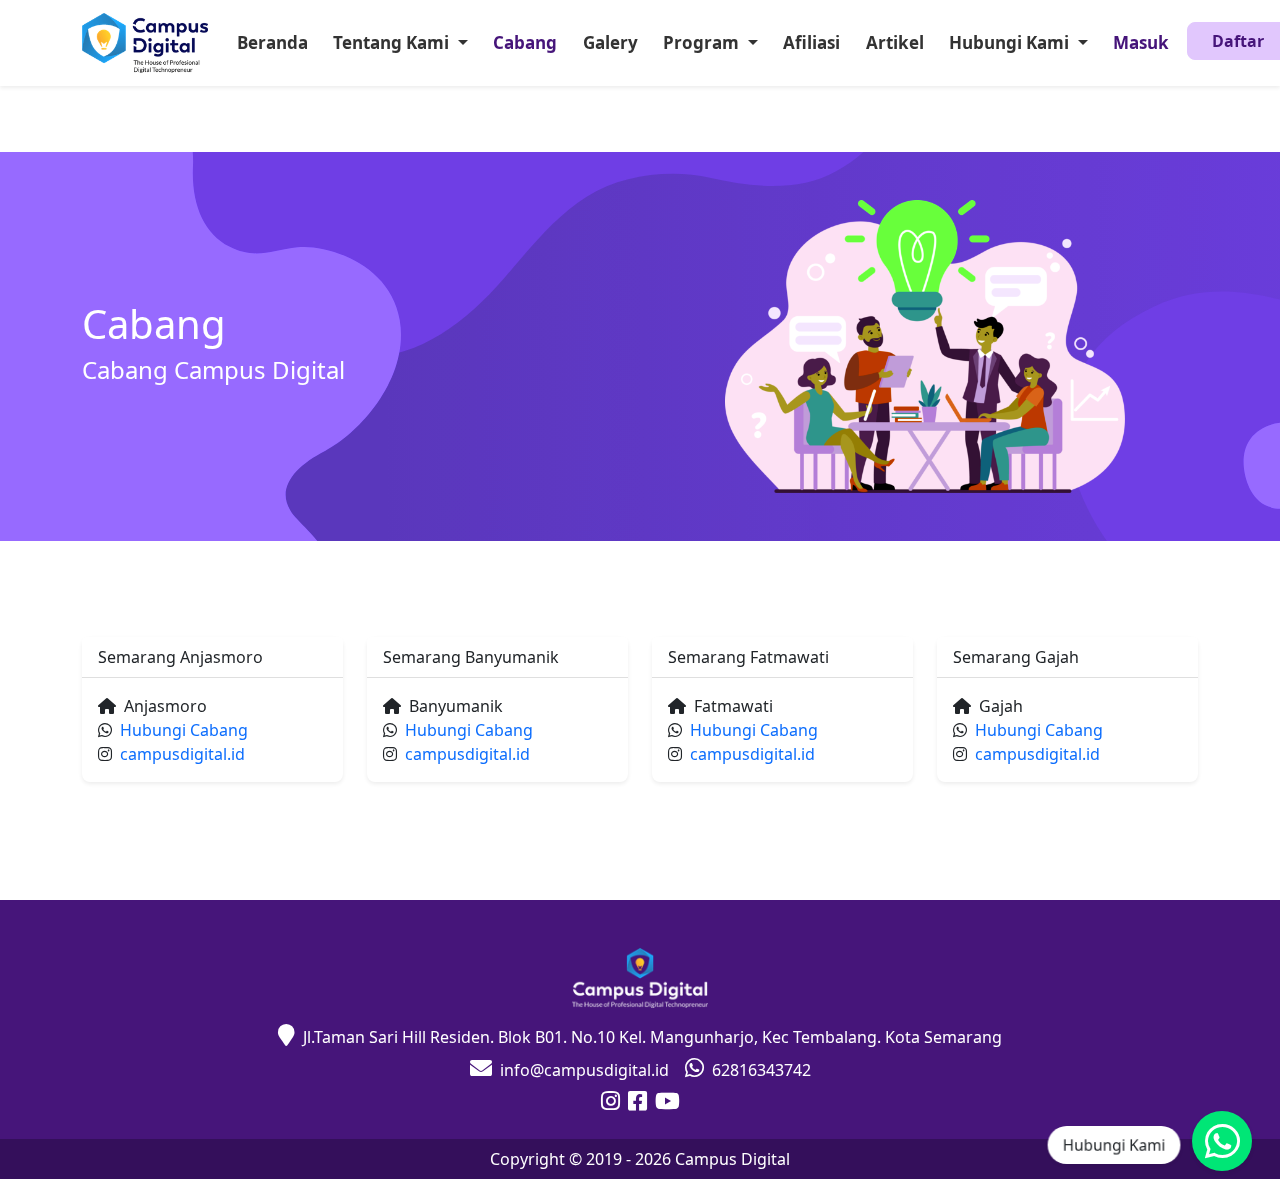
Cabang (525, 42)
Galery (610, 42)
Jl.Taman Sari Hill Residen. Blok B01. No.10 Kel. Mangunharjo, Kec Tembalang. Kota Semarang (652, 1037)
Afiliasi (811, 42)
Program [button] (703, 42)
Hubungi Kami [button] (1011, 42)
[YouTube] (667, 1103)
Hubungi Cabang (184, 730)
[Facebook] (637, 1103)
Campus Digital (732, 1159)
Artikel (895, 42)
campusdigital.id (182, 754)
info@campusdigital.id (584, 1070)
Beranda (272, 42)
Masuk (1141, 42)
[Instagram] (610, 1103)
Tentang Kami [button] (393, 42)
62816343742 (761, 1070)
